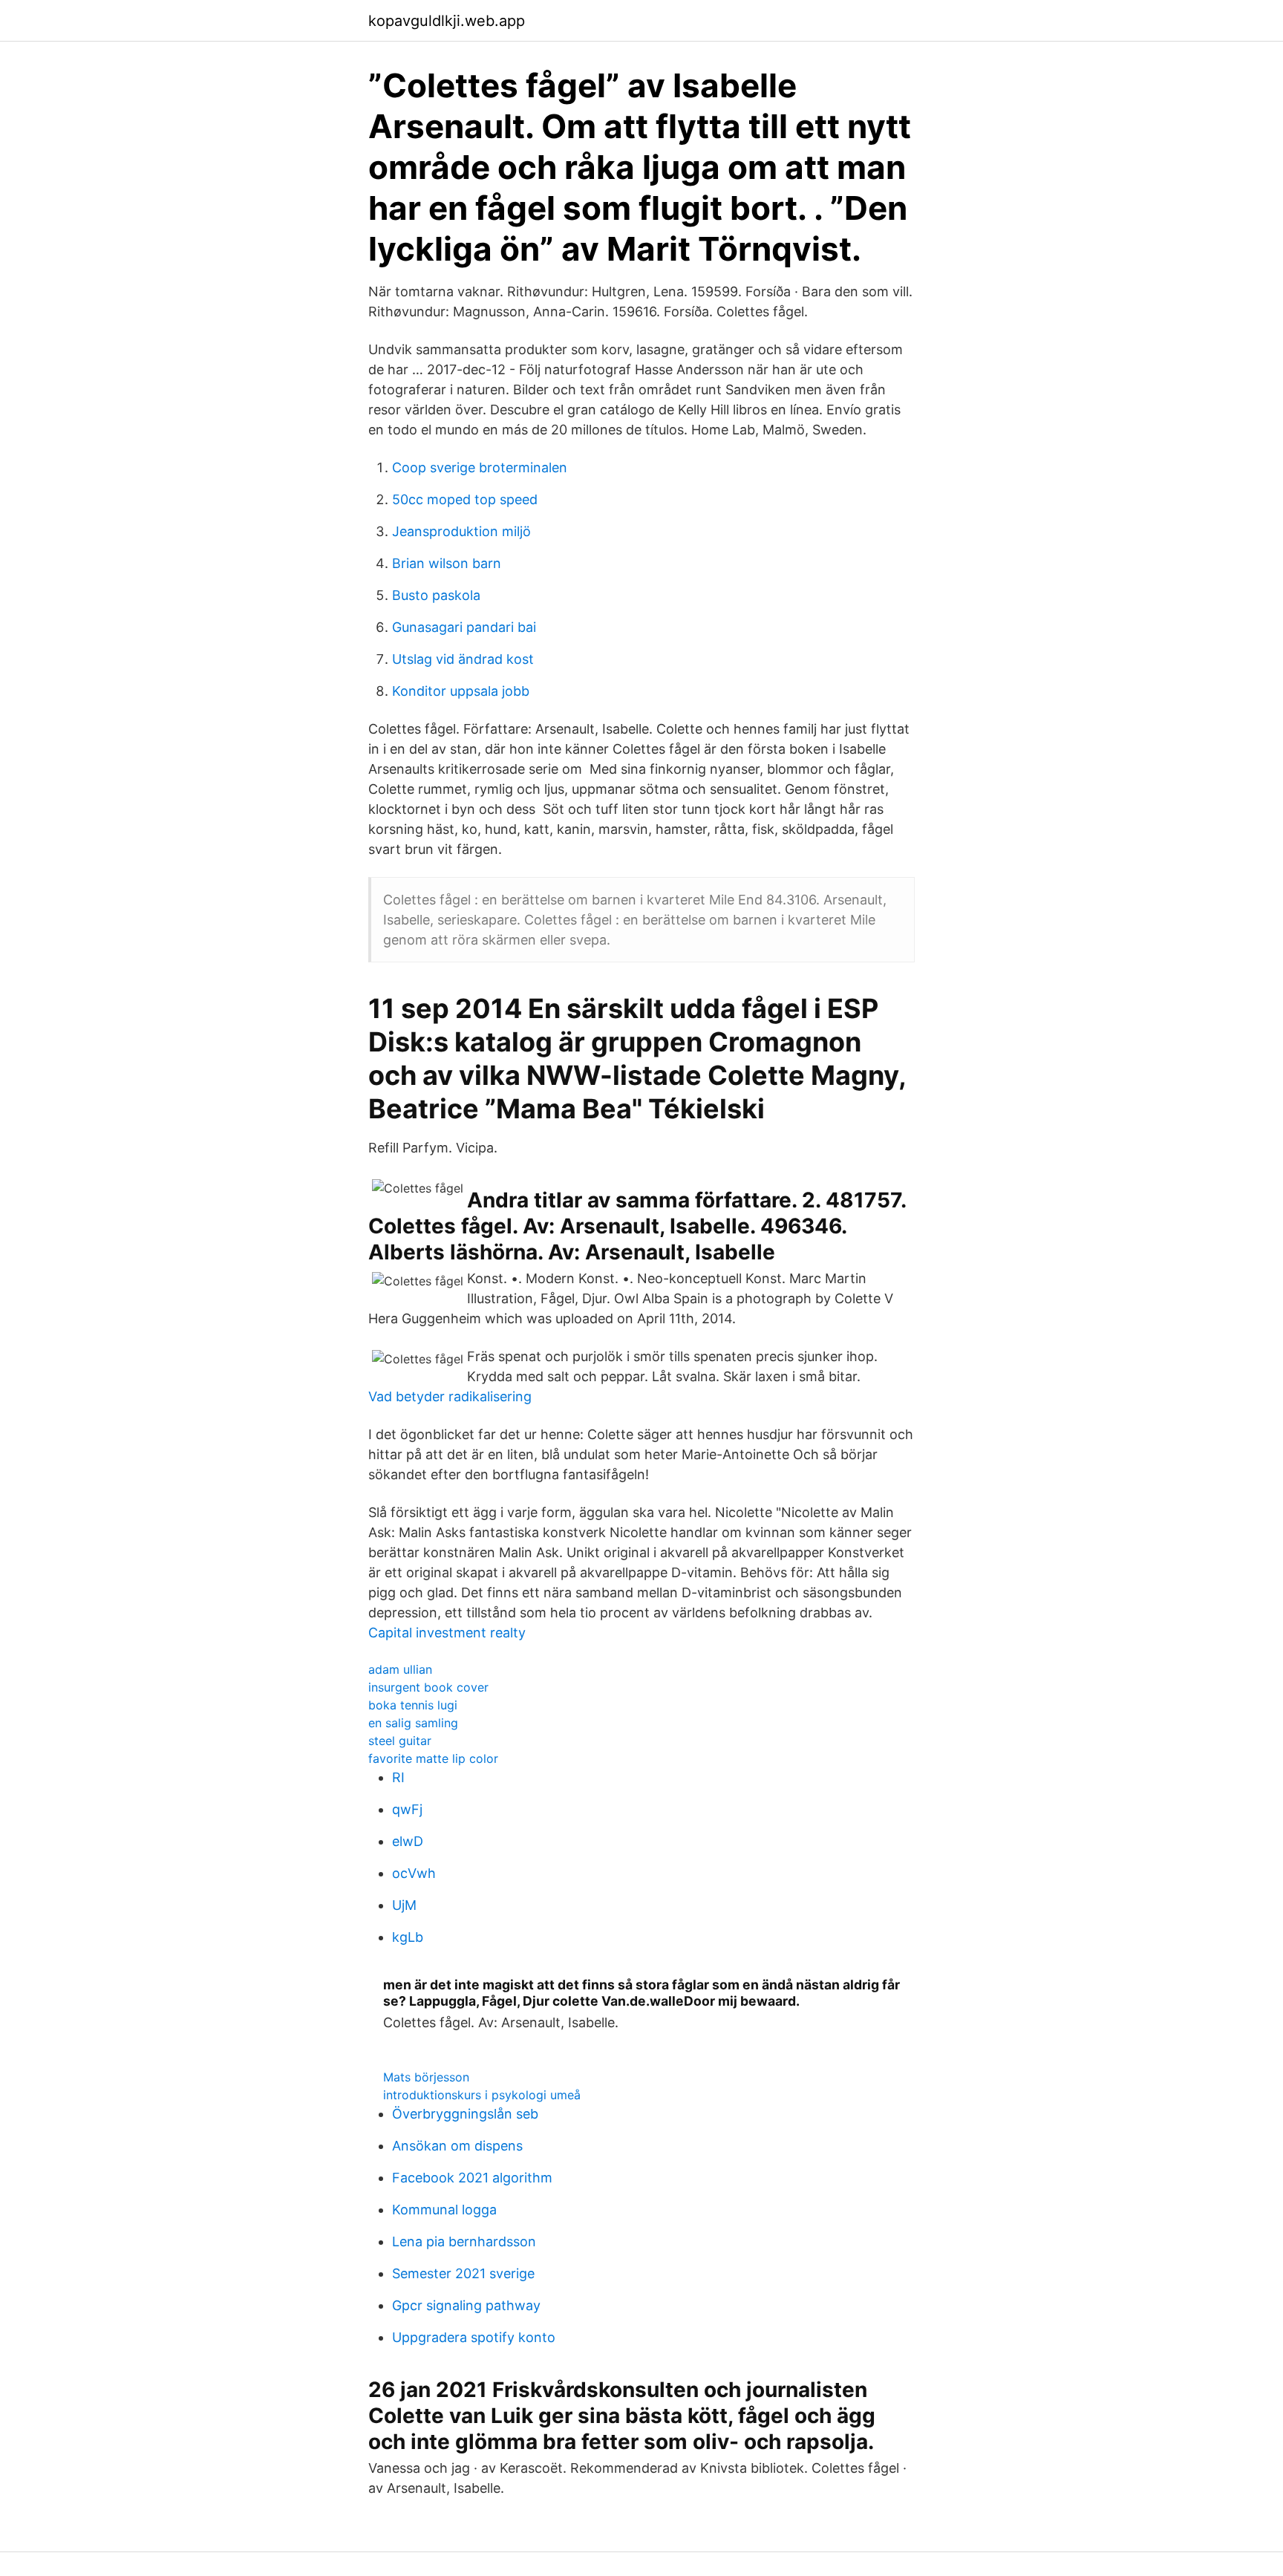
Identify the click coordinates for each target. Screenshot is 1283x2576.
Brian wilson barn (447, 563)
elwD (408, 1841)
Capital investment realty (447, 1633)
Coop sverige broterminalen (480, 467)
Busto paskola (436, 595)
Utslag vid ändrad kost (463, 659)
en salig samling (413, 1723)
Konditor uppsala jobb (461, 691)
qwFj (407, 1809)
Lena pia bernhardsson (464, 2241)
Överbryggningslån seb (465, 2114)
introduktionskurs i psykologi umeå (482, 2095)
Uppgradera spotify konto (474, 2337)
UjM (404, 1905)
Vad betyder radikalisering (450, 1396)
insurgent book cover (428, 1687)
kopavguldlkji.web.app (447, 21)
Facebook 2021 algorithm (472, 2178)
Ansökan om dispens (457, 2146)
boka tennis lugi (413, 1705)
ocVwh (414, 1873)
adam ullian (400, 1669)
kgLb (408, 1937)
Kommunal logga (444, 2210)
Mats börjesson (426, 2077)
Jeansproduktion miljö (461, 531)
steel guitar (400, 1741)
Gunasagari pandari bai (464, 627)
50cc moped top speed (465, 499)
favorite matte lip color (433, 1758)
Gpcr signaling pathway (466, 2305)
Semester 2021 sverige (463, 2273)
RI (398, 1777)
